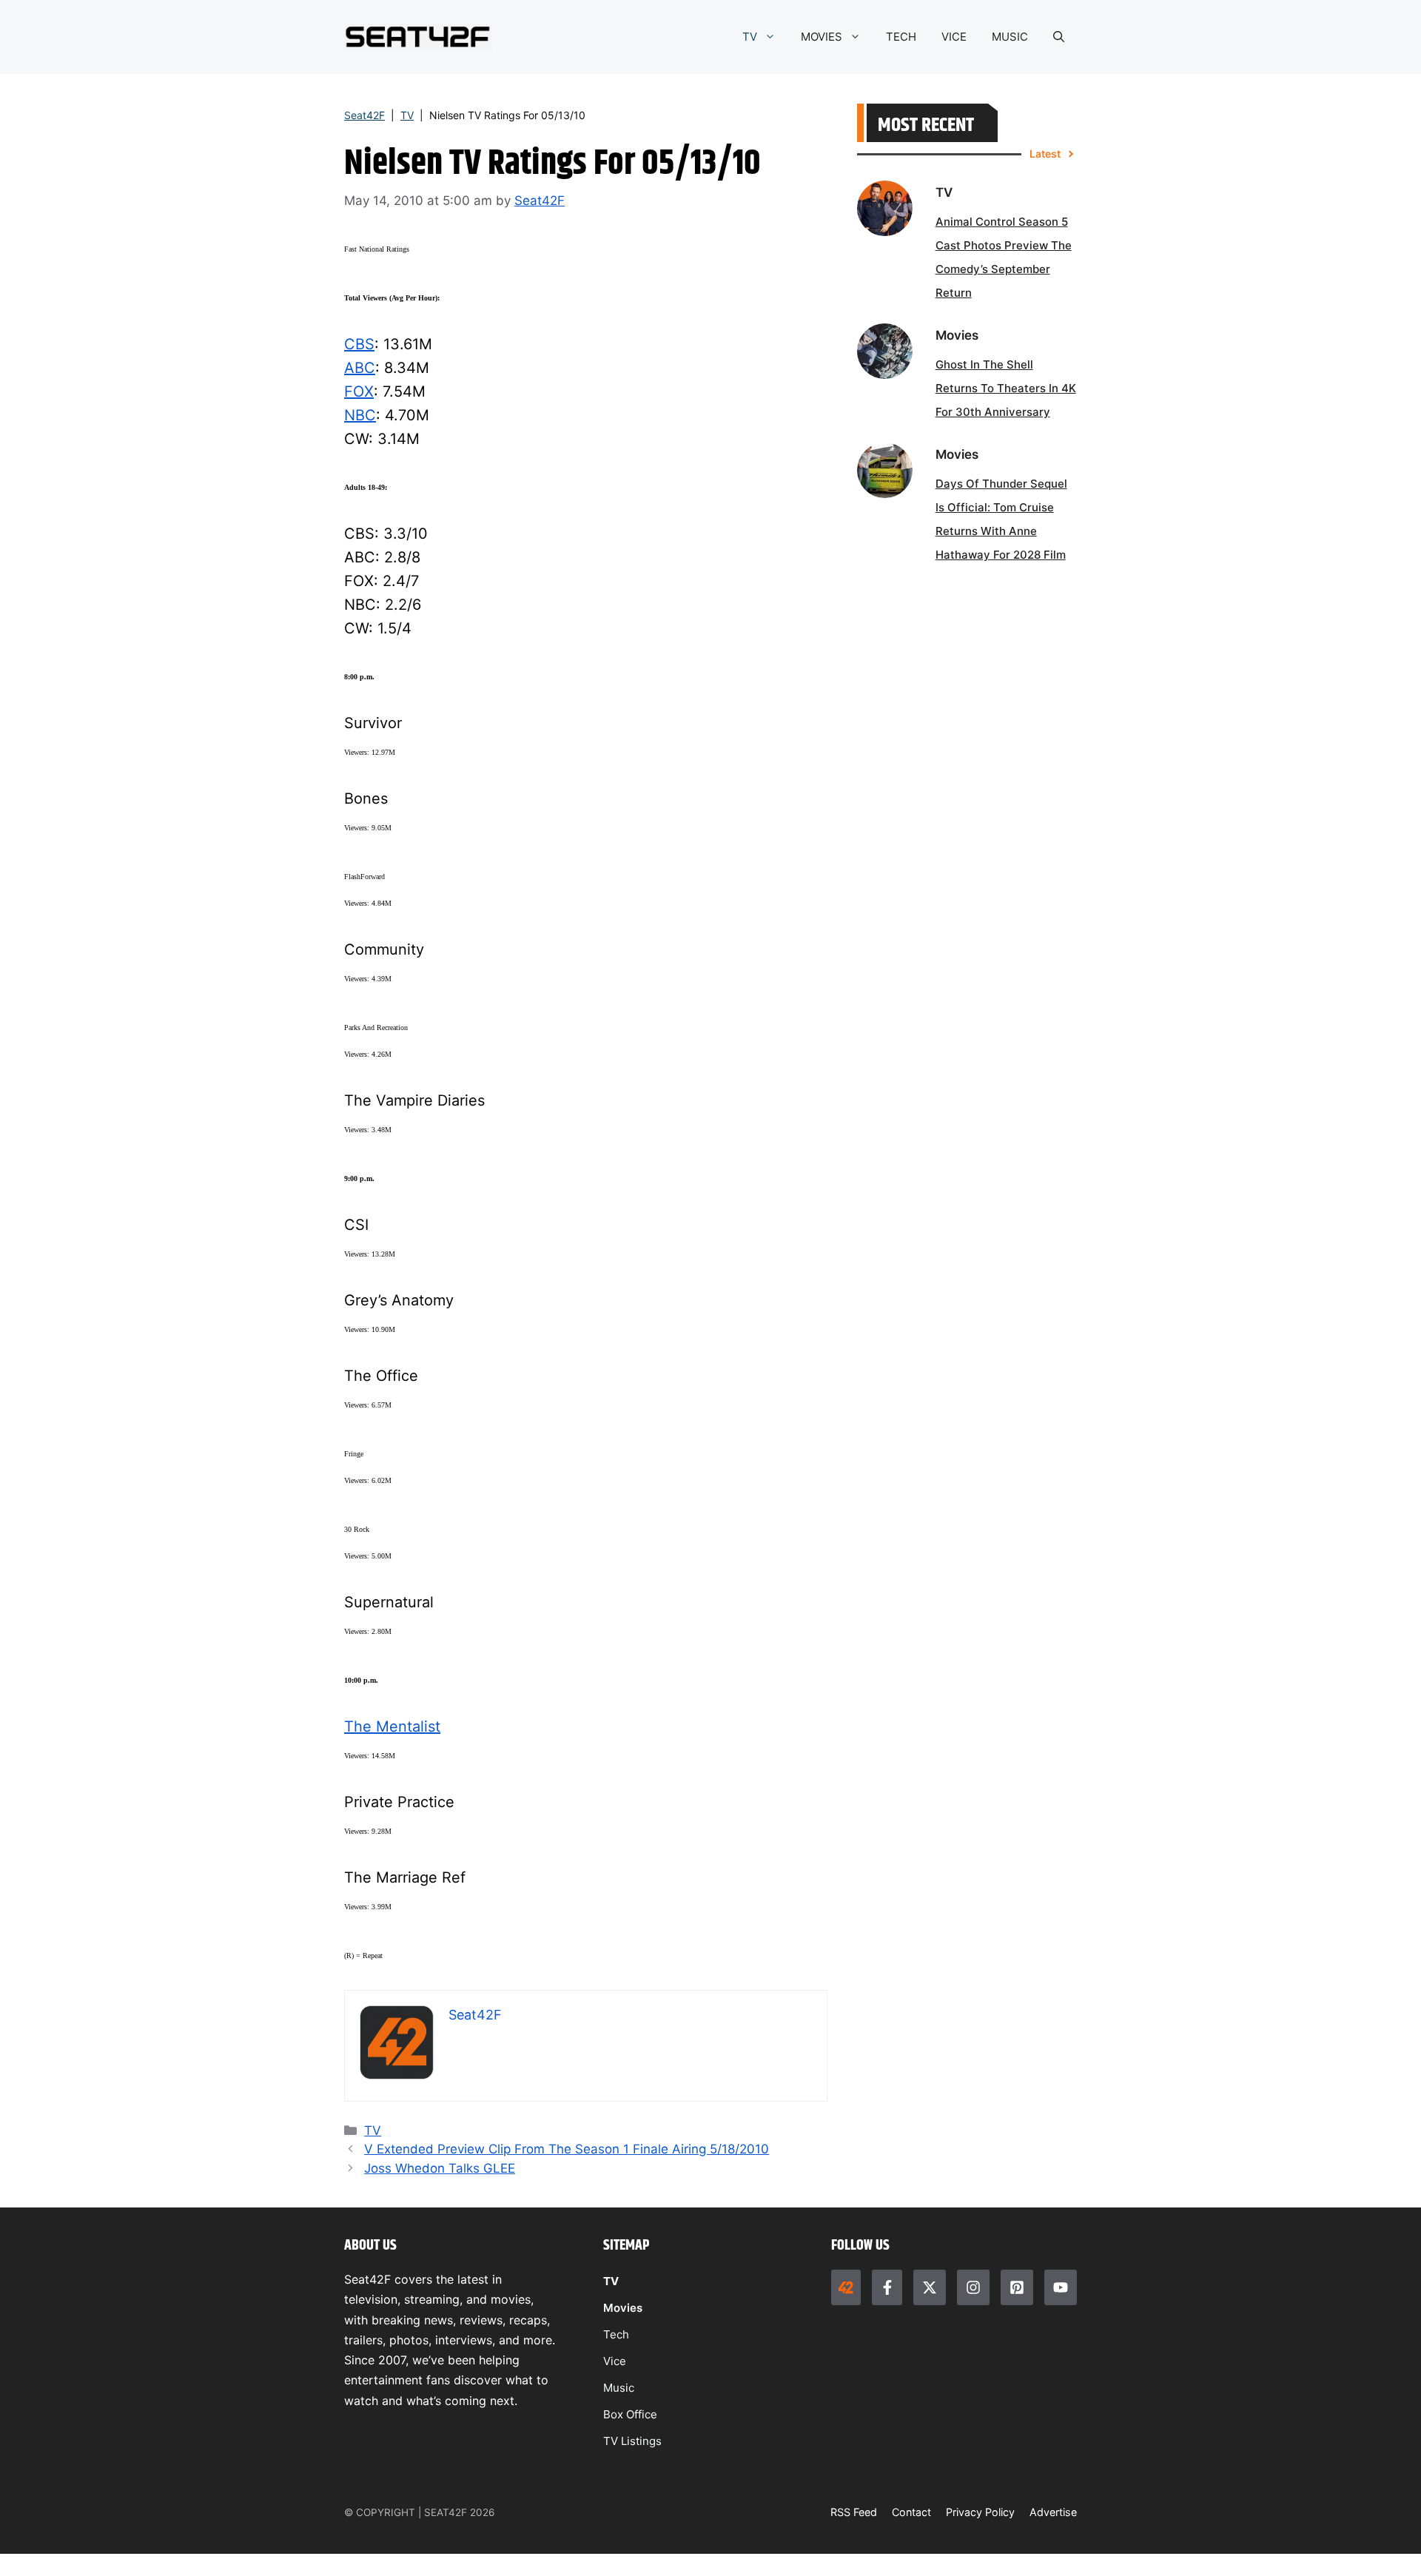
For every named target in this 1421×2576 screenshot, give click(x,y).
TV (750, 37)
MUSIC (1010, 37)
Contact (911, 2512)
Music (619, 2388)
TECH (901, 37)
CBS (359, 344)
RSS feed (854, 2512)
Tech (616, 2334)
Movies (623, 2308)
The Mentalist (392, 1726)
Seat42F (365, 115)
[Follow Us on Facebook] (887, 2287)
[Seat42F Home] (846, 2287)
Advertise (1053, 2512)
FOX (359, 391)
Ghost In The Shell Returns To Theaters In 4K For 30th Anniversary (1006, 388)
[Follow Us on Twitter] (930, 2287)
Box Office (630, 2414)
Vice (615, 2361)
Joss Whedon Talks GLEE (440, 2168)
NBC (360, 415)
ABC (360, 368)
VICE (954, 37)
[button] (1059, 37)
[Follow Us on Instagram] (973, 2287)
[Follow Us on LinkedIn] (1017, 2287)
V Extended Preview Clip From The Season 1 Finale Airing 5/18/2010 (567, 2149)
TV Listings (632, 2441)
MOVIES (822, 37)
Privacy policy (980, 2512)
